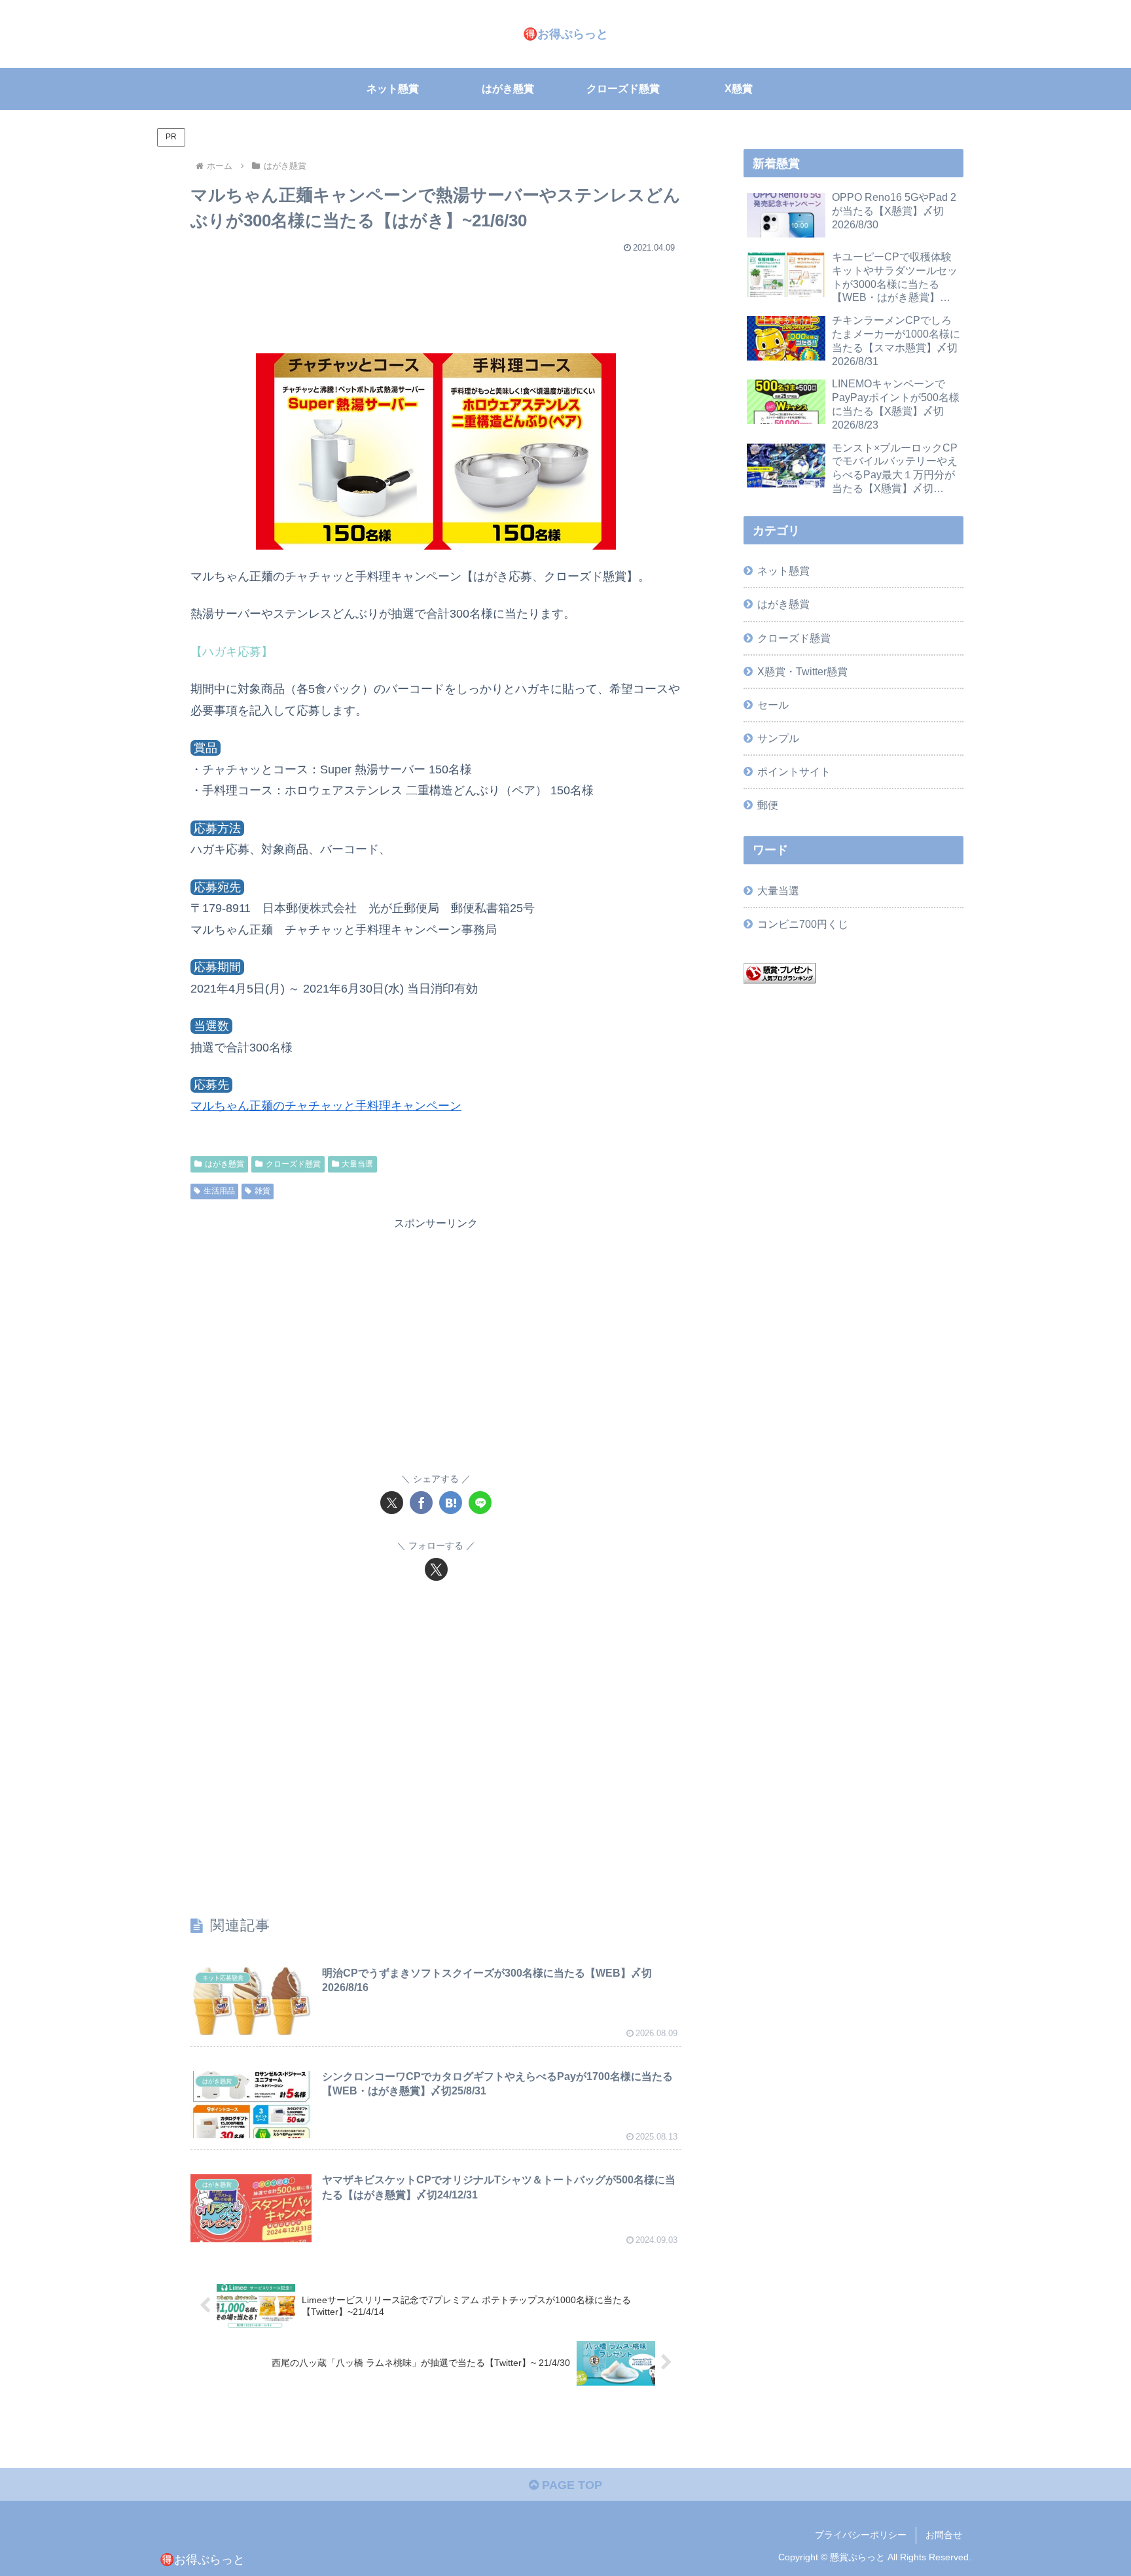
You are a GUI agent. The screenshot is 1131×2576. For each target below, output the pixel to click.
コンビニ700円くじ (803, 924)
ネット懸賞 (783, 571)
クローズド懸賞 (293, 1164)
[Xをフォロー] (436, 1569)
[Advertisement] (436, 297)
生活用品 (219, 1191)
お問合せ (944, 2535)
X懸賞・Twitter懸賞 (802, 671)
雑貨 (262, 1191)
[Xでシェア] (392, 1503)
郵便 (768, 805)
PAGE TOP (570, 2485)
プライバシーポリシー (861, 2535)
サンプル (778, 738)
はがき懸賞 (224, 1164)
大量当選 (357, 1164)
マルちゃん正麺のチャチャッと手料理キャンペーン (326, 1106)
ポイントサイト (794, 771)
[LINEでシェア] (480, 1503)
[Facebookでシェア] (421, 1503)
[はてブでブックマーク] (451, 1503)
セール (773, 705)
